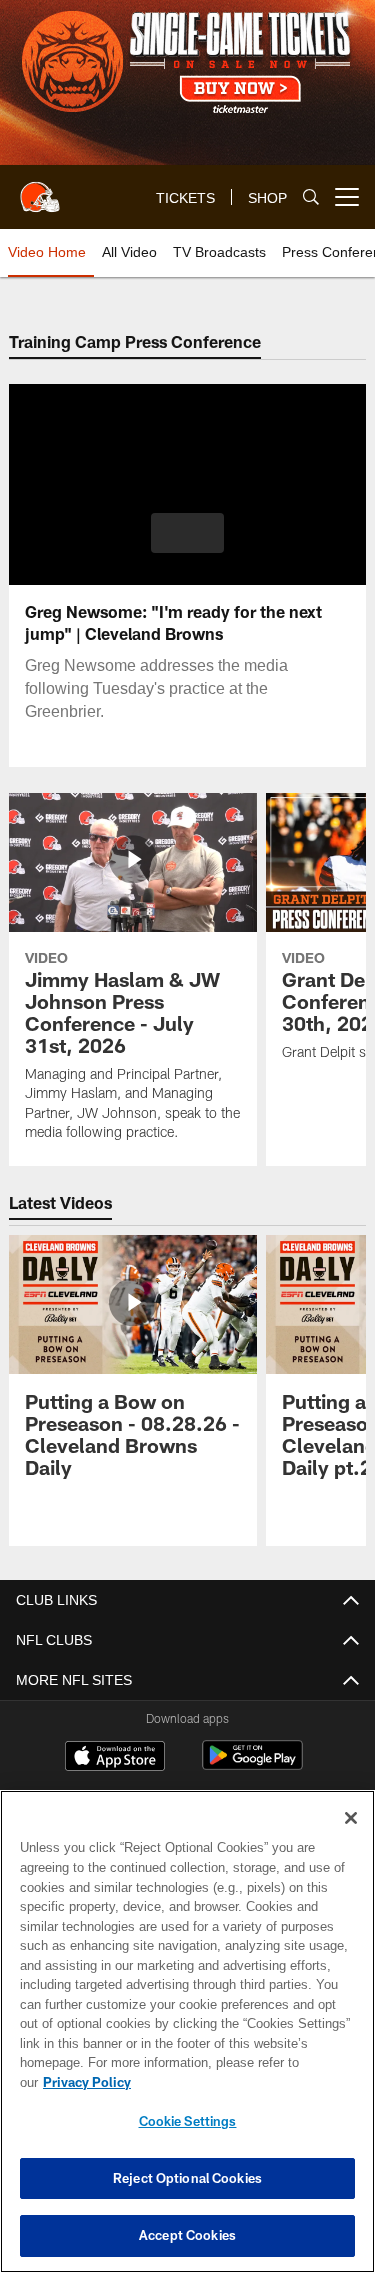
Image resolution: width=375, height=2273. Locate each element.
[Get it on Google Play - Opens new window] (252, 1765)
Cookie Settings (188, 2121)
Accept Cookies (187, 2235)
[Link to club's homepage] (40, 189)
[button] (187, 533)
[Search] (311, 197)
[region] (187, 2041)
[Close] (351, 1838)
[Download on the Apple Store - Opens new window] (115, 1758)
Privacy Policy (241, 2082)
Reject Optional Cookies (187, 2178)
